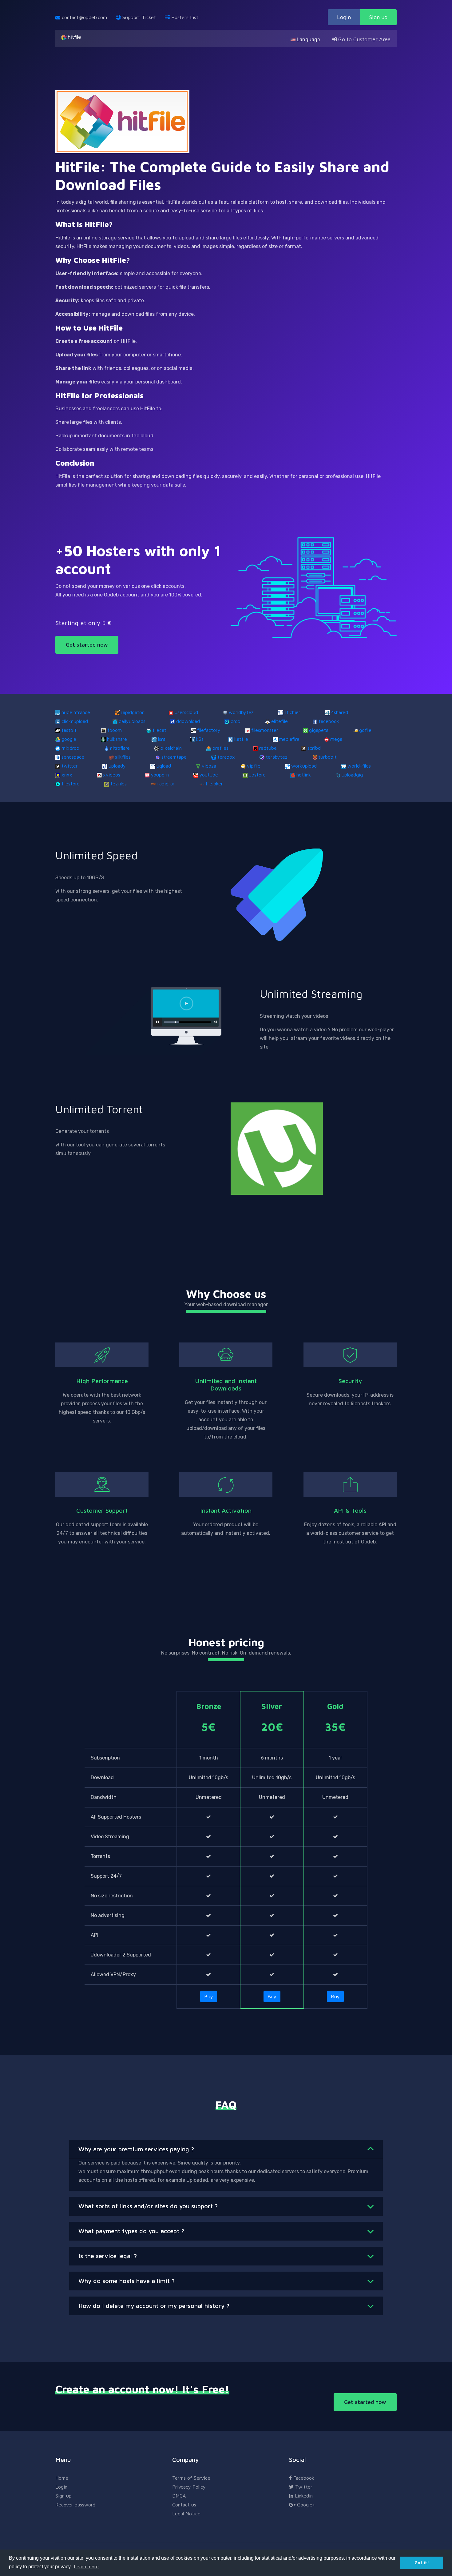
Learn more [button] (86, 2566)
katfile (241, 739)
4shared (340, 712)
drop (236, 721)
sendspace (73, 757)
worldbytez (241, 712)
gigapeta (319, 730)
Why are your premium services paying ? (136, 2149)
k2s (200, 739)
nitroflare (120, 748)
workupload (304, 766)
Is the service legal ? (108, 2256)
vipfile (254, 766)
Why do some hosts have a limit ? (127, 2281)
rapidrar (166, 784)
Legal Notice (186, 2514)
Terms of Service (191, 2478)
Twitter (303, 2487)
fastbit (69, 730)
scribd (314, 748)
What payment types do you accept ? (131, 2231)
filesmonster (265, 730)
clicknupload (75, 721)
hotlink (304, 775)
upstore (257, 775)
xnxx (67, 775)
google (69, 739)
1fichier (292, 712)
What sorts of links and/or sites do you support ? (148, 2206)
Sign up (378, 17)
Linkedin (303, 2496)
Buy (209, 1996)
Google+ (305, 2505)
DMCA (179, 2496)
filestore (71, 784)
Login (344, 17)
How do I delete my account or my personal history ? (154, 2306)
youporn (160, 775)
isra (162, 739)
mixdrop (70, 748)
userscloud (186, 712)
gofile (365, 730)
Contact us (184, 2505)
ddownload (188, 721)
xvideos (112, 775)
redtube (268, 748)
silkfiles (123, 757)
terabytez (277, 757)
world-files (359, 766)
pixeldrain (171, 748)
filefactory (209, 730)
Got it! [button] (422, 2563)
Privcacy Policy (189, 2487)
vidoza (209, 766)
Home (62, 2478)
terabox (226, 757)
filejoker (214, 784)
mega (336, 739)
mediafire (289, 739)
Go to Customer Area (364, 39)
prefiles (220, 748)
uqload (164, 766)
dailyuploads (132, 721)
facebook (329, 721)
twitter (70, 766)
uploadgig (352, 775)
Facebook (303, 2478)
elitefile (280, 721)
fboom (115, 730)
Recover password (75, 2505)
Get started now (87, 645)
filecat (159, 730)
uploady (117, 766)
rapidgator (132, 712)
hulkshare (117, 739)
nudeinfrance (76, 712)
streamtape (174, 757)
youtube (209, 775)
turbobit (327, 757)
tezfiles (119, 784)
